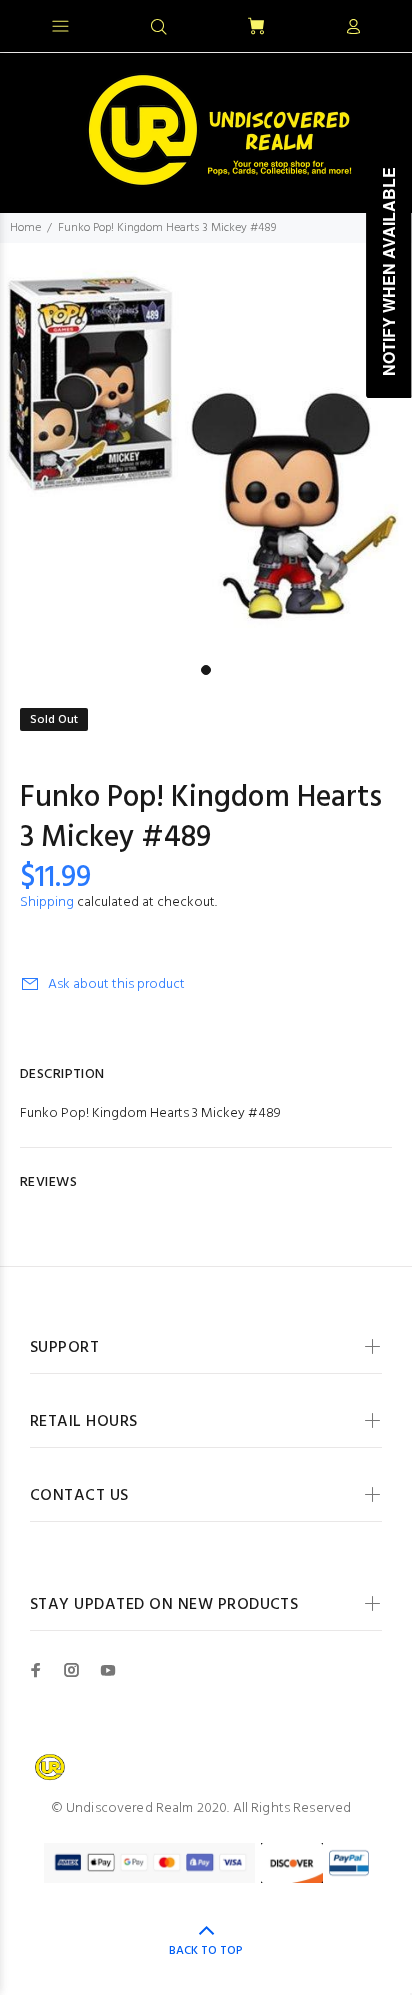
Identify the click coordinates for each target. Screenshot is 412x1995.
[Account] (353, 28)
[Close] (379, 24)
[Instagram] (72, 1670)
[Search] (159, 28)
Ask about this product (116, 984)
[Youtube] (108, 1670)
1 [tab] (206, 670)
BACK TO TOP (206, 1951)
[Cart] (256, 27)
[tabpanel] (206, 449)
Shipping (47, 902)
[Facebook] (36, 1670)
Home (25, 228)
